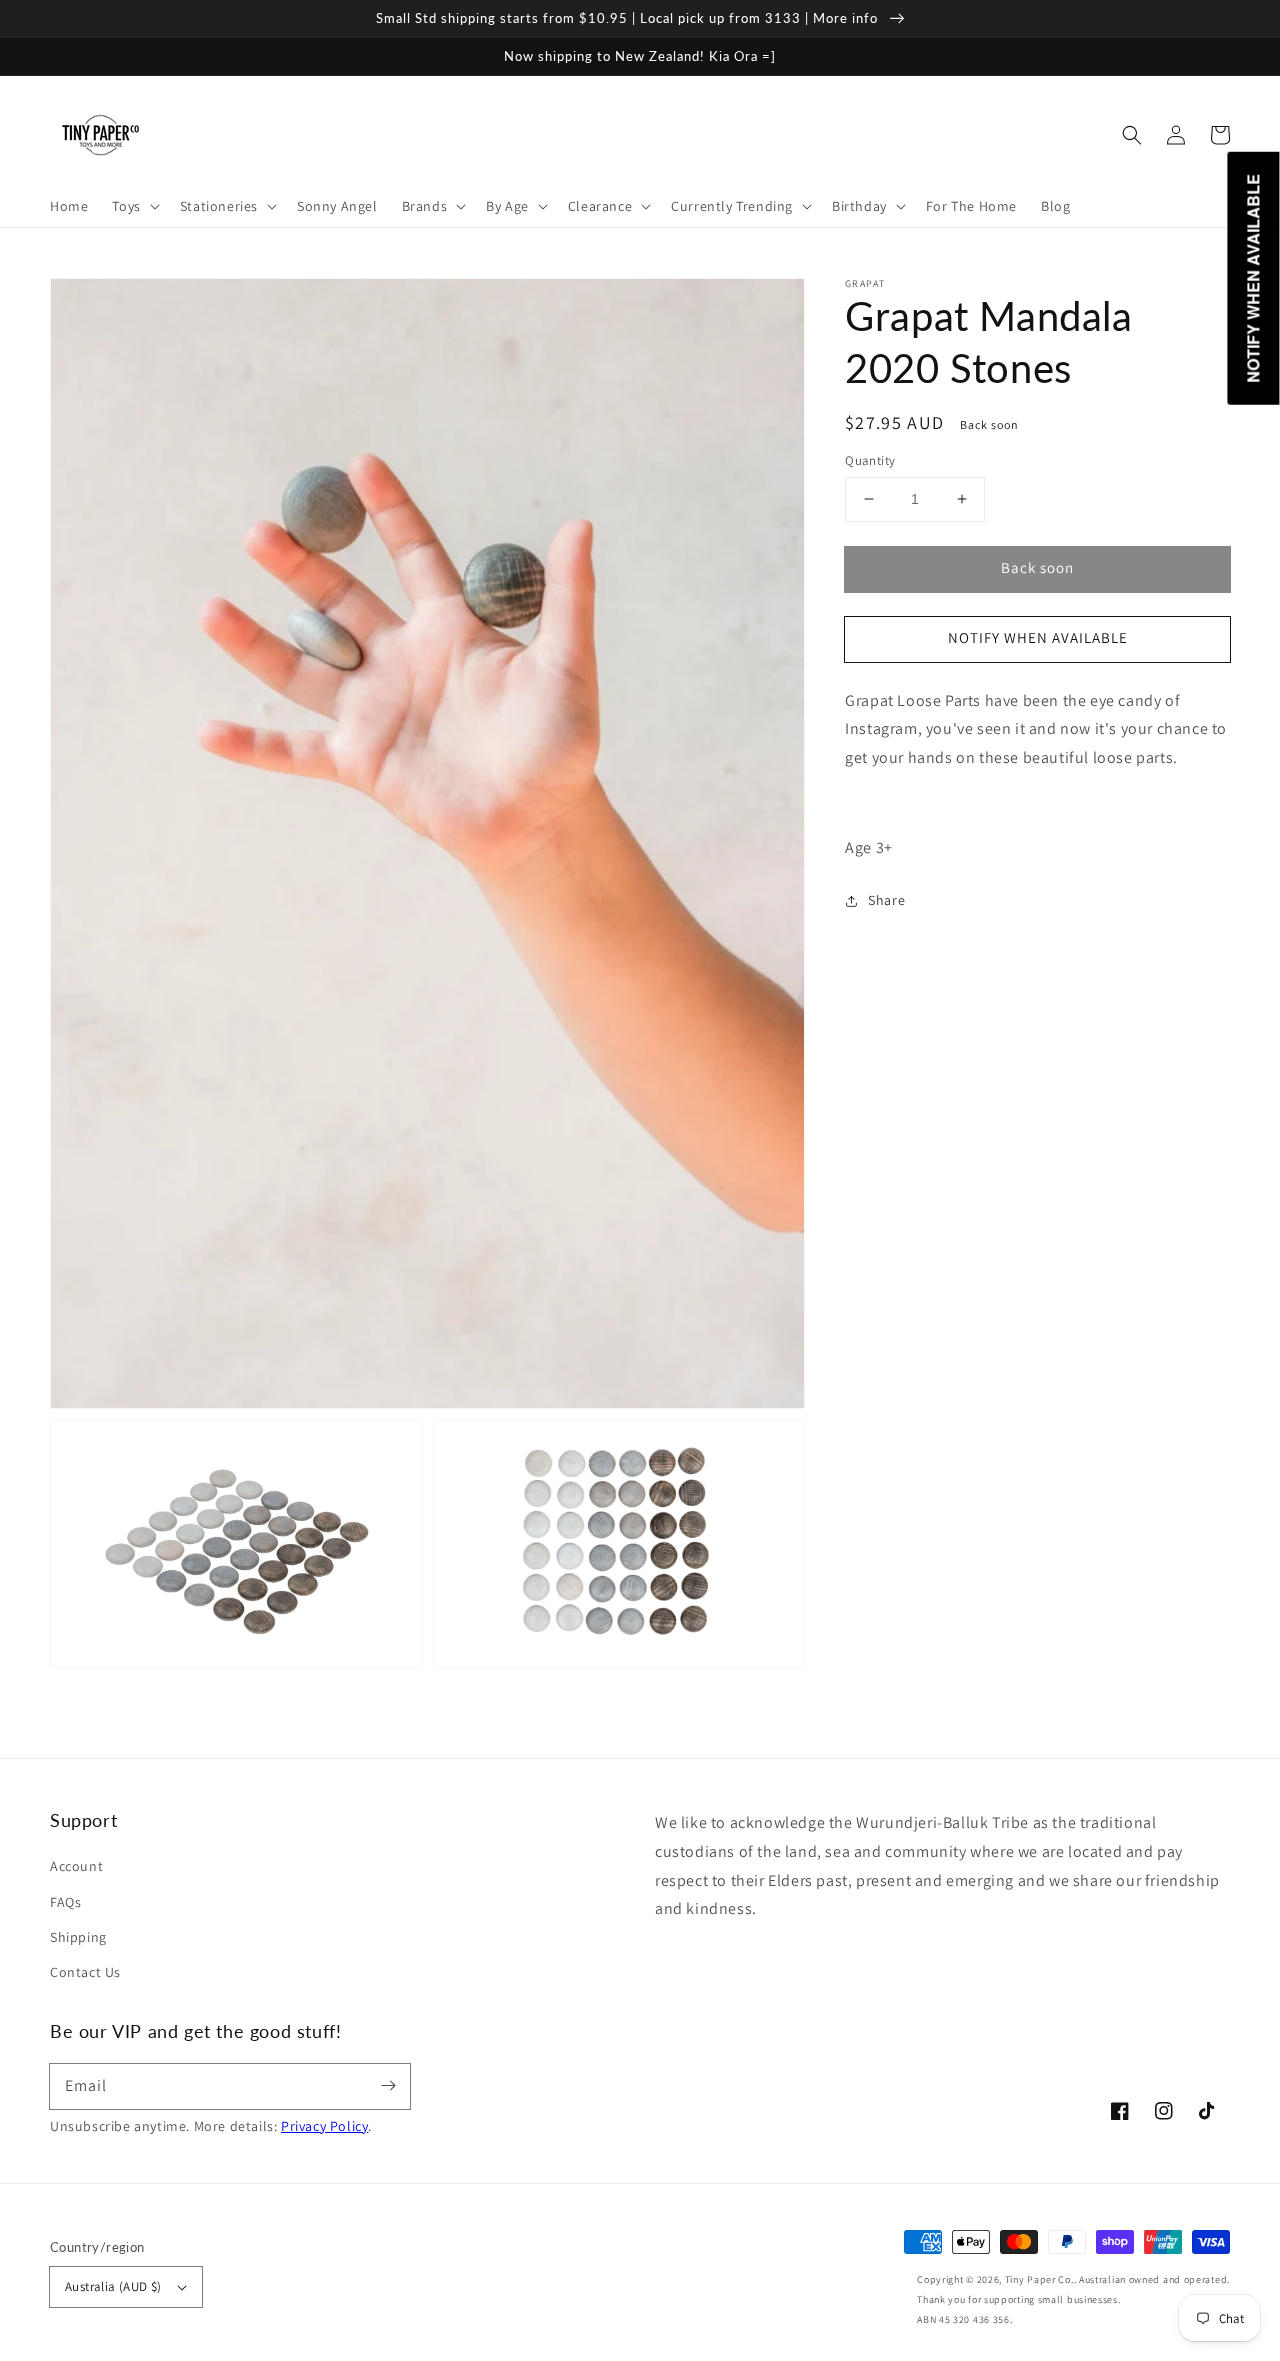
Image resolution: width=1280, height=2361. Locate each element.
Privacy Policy (324, 2126)
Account (76, 1866)
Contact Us (85, 1972)
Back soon (1037, 567)
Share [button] (886, 900)
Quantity (870, 460)
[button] (1132, 135)
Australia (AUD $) (113, 2286)
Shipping (78, 1937)
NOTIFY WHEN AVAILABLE (1038, 637)
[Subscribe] (388, 2086)
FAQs (65, 1902)
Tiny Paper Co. (1039, 2279)
